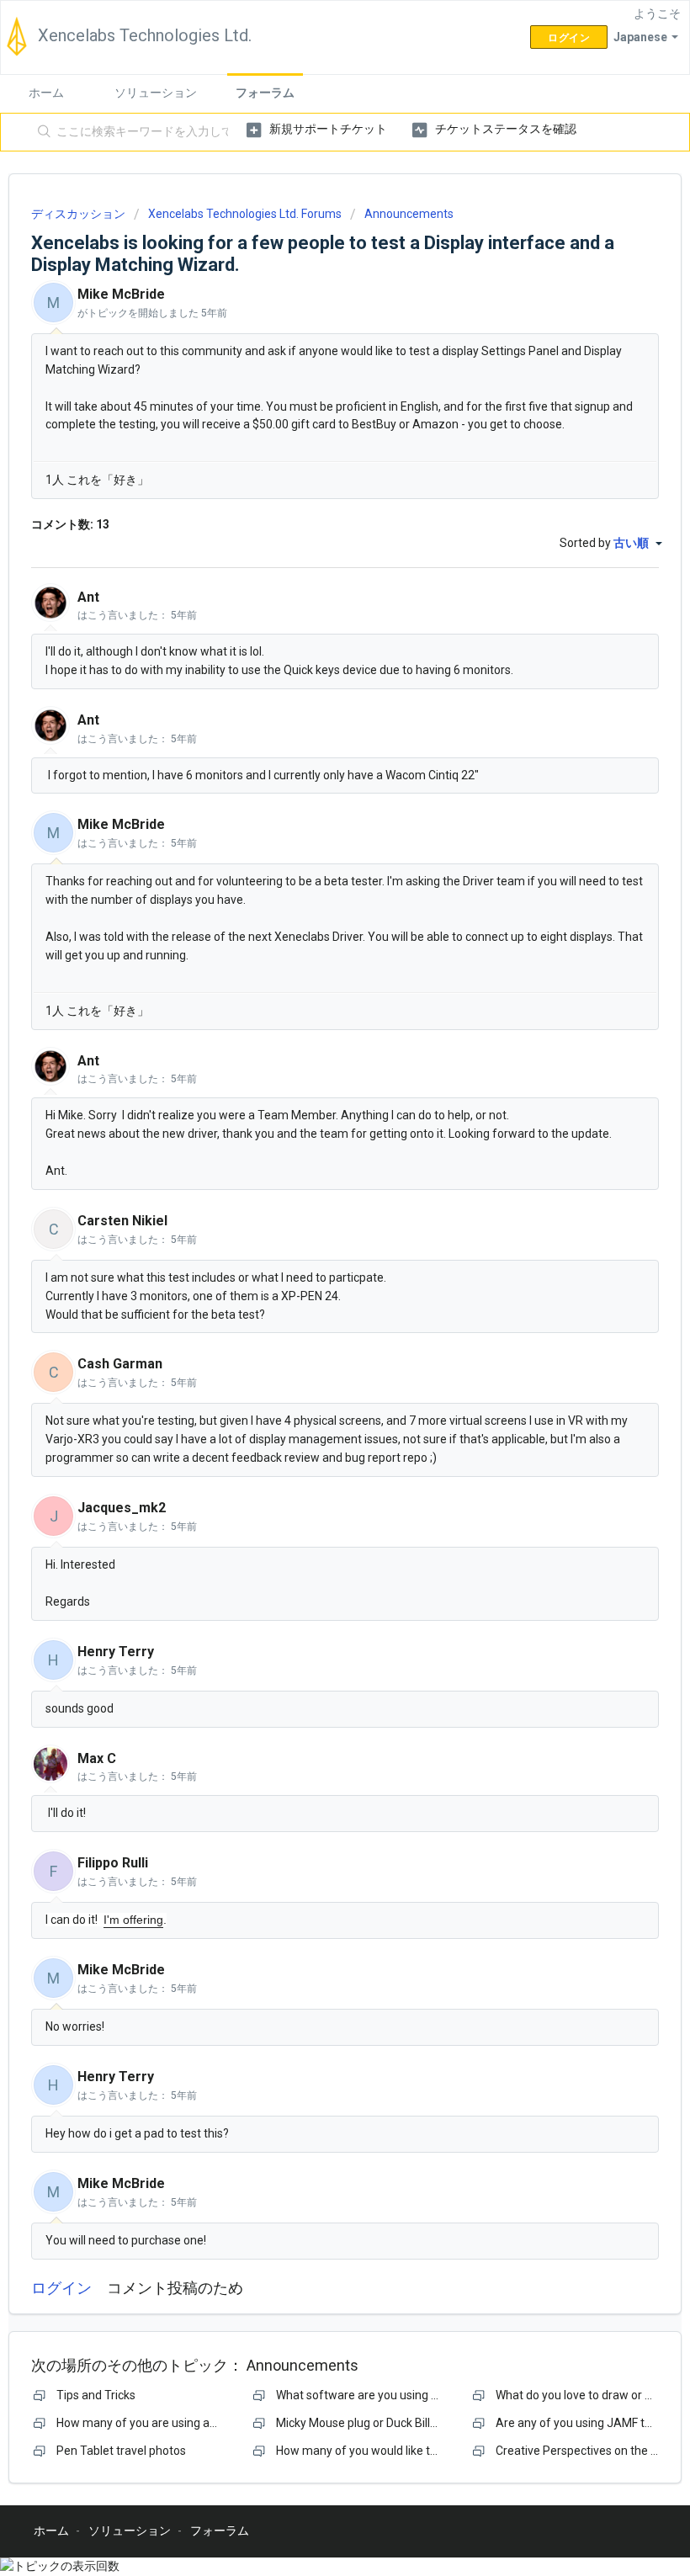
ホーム (46, 93)
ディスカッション (78, 214)
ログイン (61, 2288)
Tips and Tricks (96, 2395)
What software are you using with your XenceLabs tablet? (428, 2395)
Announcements (409, 214)
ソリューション (156, 93)
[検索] (41, 132)
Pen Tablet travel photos (121, 2451)
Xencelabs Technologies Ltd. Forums (245, 214)
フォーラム (265, 93)
